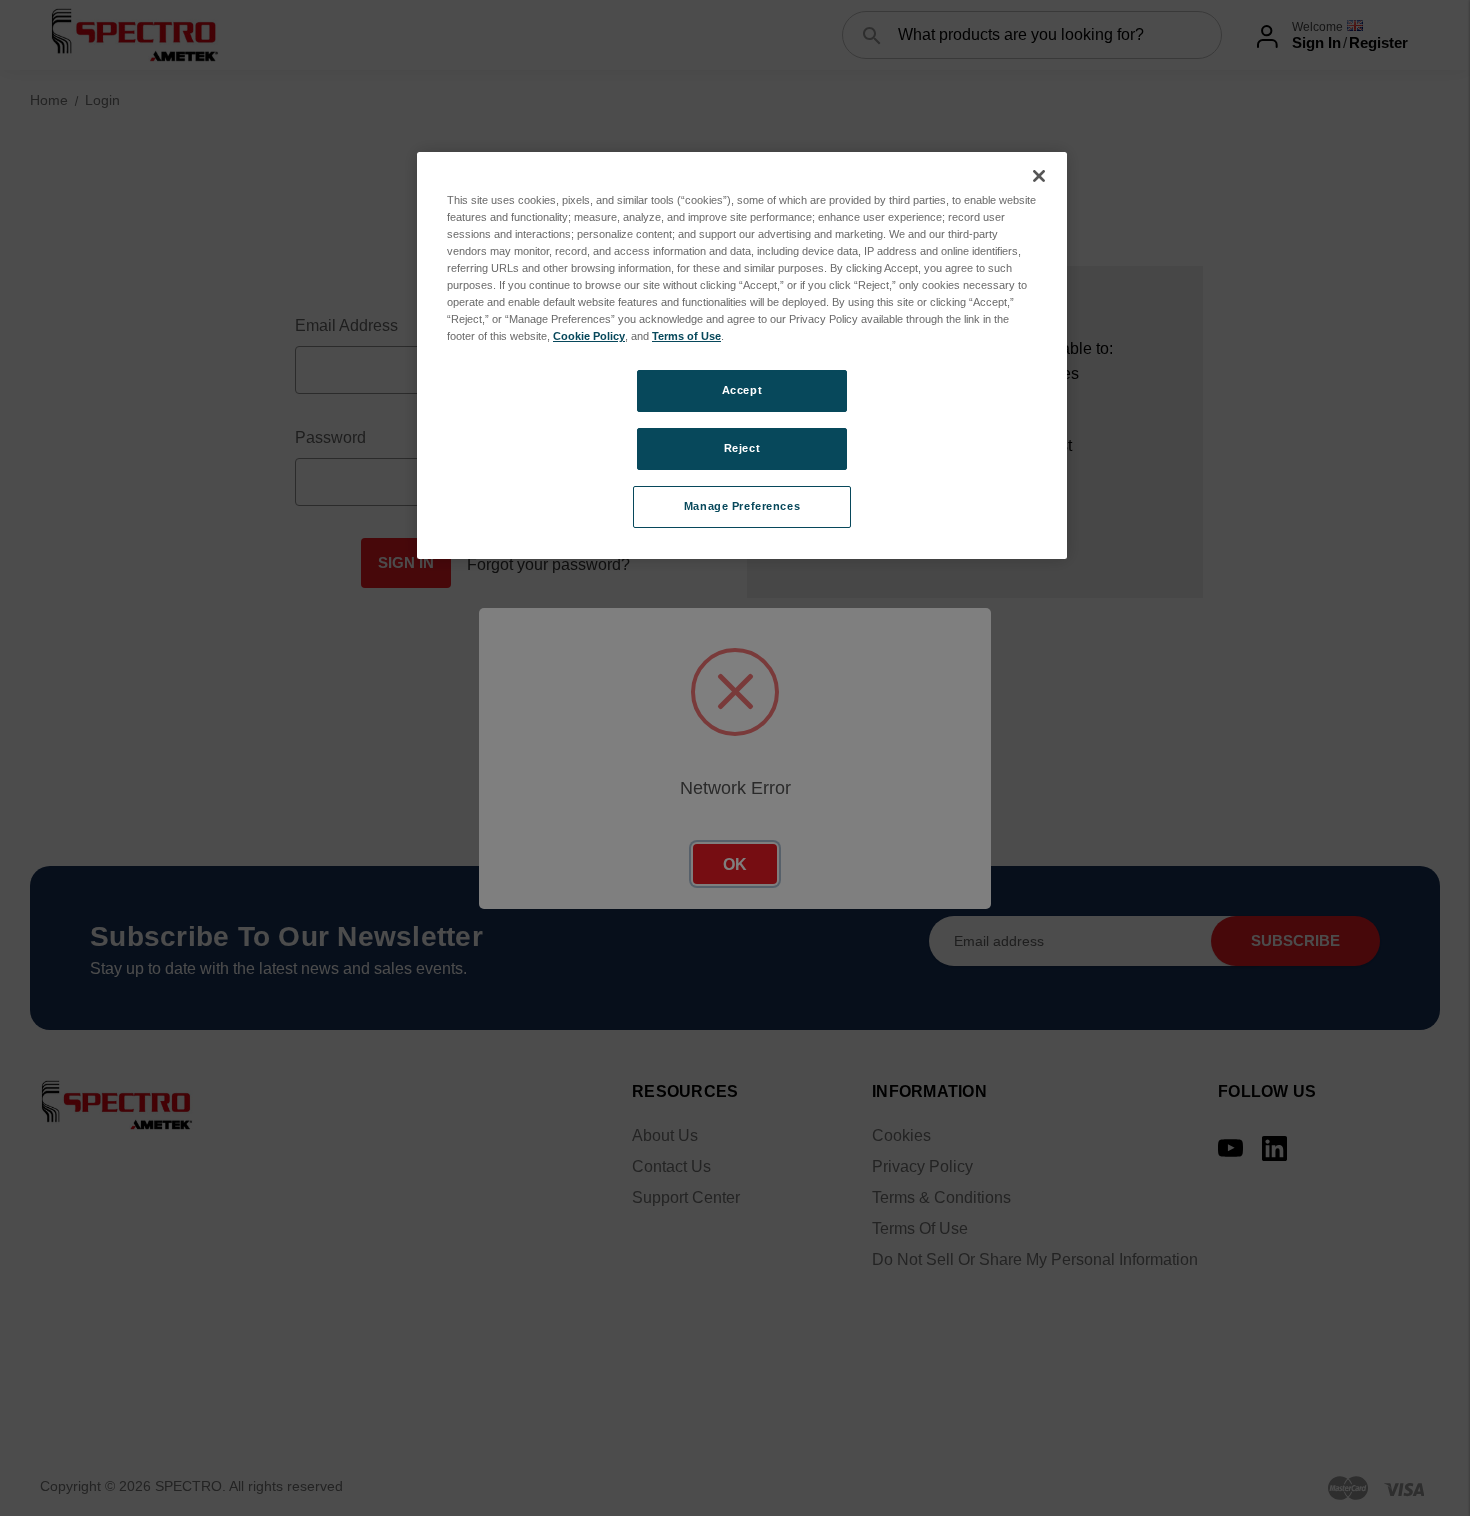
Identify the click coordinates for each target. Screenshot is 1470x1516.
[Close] (1039, 176)
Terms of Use (686, 336)
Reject (742, 448)
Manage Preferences (742, 506)
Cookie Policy (589, 336)
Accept (742, 390)
